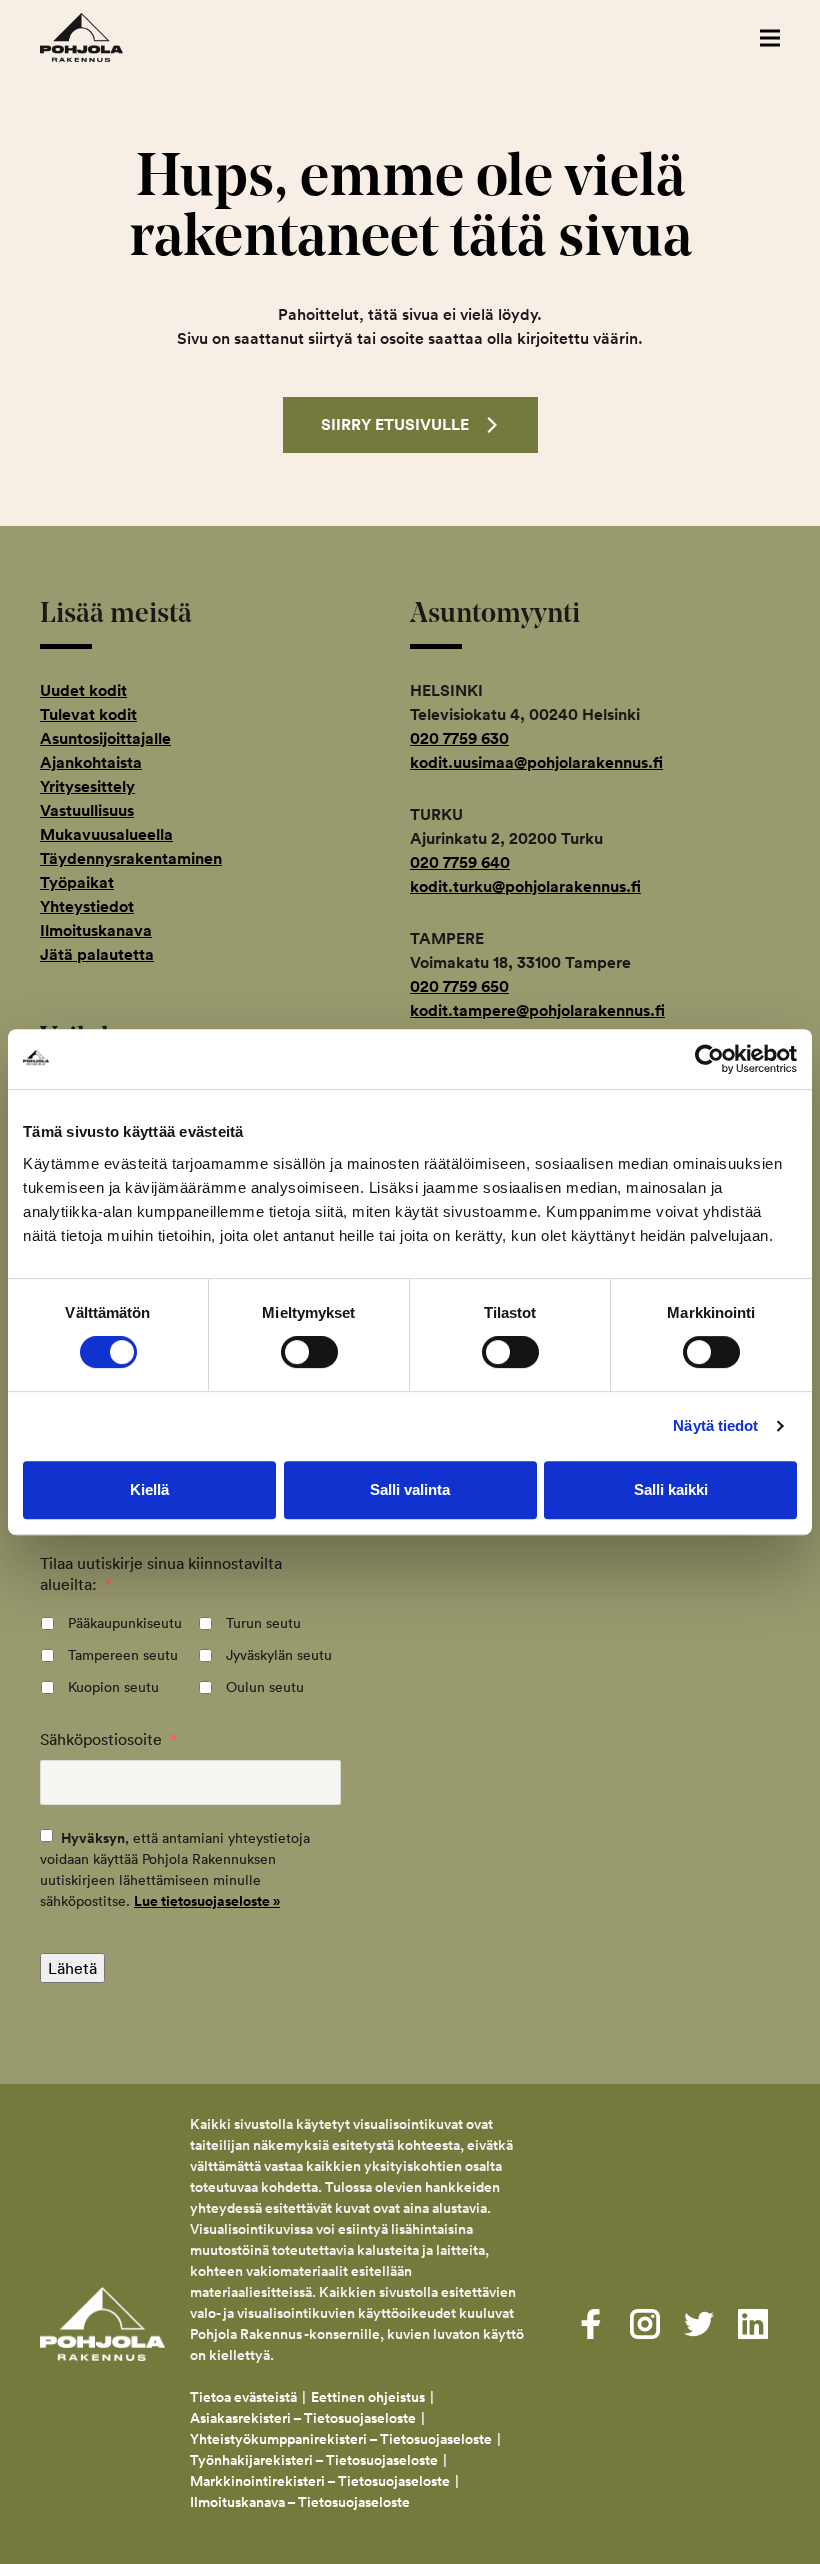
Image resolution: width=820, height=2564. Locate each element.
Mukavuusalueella (106, 834)
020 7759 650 (459, 986)
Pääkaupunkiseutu (125, 1623)
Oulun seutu (265, 1687)
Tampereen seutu (123, 1655)
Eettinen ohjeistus (368, 2397)
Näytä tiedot (715, 1425)
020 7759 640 (460, 862)
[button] (770, 37)
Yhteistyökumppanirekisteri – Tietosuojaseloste (341, 2439)
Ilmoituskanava (96, 930)
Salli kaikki (671, 1489)
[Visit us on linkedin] (753, 2324)
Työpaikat (77, 882)
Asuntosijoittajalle (105, 738)
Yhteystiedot (87, 906)
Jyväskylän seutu (279, 1655)
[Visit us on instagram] (645, 2324)
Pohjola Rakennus (102, 37)
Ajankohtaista (91, 762)
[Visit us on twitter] (699, 2324)
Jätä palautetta (97, 954)
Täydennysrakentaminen (131, 858)
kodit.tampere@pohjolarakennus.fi (537, 1010)
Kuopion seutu (113, 1687)
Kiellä (149, 1489)
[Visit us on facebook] (591, 2324)
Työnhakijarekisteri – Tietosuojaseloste (314, 2460)
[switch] (309, 1352)
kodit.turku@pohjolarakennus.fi (525, 886)
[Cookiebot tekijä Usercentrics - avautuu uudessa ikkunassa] (709, 1059)
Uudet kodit (83, 690)
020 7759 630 (459, 738)
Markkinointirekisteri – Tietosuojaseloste (320, 2481)
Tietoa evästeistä (243, 2397)
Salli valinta (410, 1489)
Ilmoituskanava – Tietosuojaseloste (301, 2502)
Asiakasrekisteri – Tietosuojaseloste (303, 2418)
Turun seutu (263, 1623)
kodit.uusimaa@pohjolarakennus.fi (536, 762)
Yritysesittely (87, 786)
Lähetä (72, 1968)
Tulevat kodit (88, 714)
